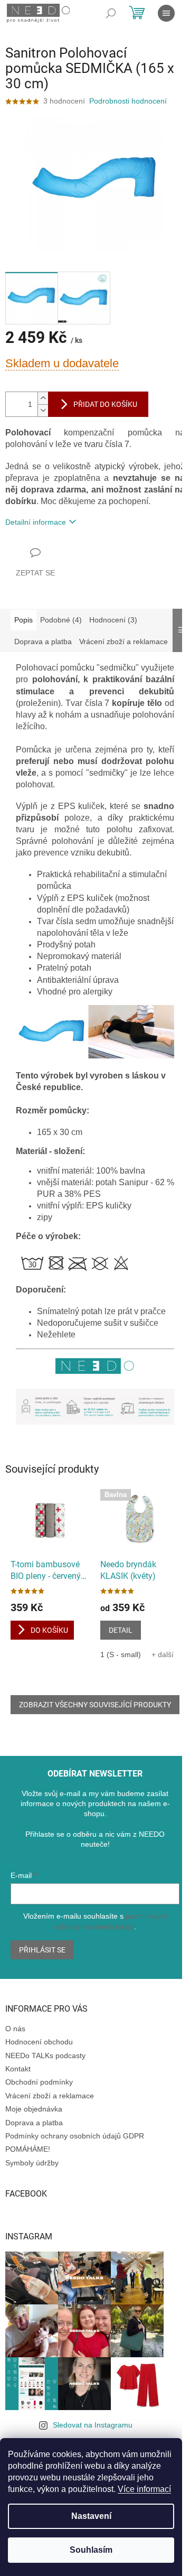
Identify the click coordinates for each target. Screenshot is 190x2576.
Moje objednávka (34, 2109)
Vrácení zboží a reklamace (50, 2096)
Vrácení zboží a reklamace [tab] (123, 641)
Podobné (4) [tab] (61, 620)
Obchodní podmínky (39, 2082)
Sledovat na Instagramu (93, 2425)
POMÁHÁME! (28, 2149)
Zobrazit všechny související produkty (95, 1705)
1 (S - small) (121, 1654)
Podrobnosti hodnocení (128, 101)
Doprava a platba (34, 2123)
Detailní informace (36, 522)
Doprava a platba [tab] (43, 641)
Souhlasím (91, 2550)
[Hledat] (111, 13)
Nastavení (91, 2516)
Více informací (144, 2489)
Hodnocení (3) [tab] (113, 620)
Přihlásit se (42, 1950)
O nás (15, 2029)
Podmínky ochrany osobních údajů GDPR (75, 2136)
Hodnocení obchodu (39, 2042)
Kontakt (18, 2069)
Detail (121, 1630)
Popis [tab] (23, 620)
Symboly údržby (32, 2163)
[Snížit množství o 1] (43, 410)
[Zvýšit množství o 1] (43, 398)
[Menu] (166, 13)
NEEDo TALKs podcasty (45, 2056)
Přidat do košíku (105, 404)
